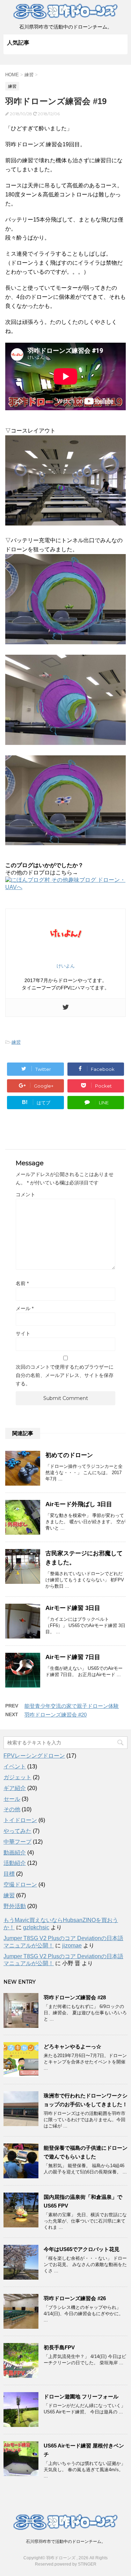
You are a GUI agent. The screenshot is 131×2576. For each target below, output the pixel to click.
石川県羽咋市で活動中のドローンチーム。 (66, 2542)
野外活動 (15, 1906)
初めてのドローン (69, 1455)
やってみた (17, 1831)
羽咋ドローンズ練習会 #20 (56, 1715)
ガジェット (17, 1777)
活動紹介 (15, 1863)
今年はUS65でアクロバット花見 (82, 2249)
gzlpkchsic (36, 1927)
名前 (22, 1283)
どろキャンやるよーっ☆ (72, 2046)
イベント (15, 1766)
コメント (26, 1194)
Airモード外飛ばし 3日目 (79, 1504)
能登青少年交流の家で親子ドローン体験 (72, 1706)
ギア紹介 (15, 1788)
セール (12, 1799)
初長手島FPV (59, 2347)
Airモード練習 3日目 (73, 1608)
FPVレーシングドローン (34, 1756)
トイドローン (20, 1820)
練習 (16, 1042)
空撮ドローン (20, 1885)
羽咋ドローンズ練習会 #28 (75, 1997)
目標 (9, 1874)
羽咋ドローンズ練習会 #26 (75, 2298)
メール (25, 1308)
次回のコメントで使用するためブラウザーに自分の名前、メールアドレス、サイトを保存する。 (65, 1375)
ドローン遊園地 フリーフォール (81, 2396)
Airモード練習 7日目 (73, 1657)
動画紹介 (15, 1853)
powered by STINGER (75, 2564)
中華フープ (17, 1842)
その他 (12, 1809)
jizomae (72, 1945)
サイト (23, 1333)
